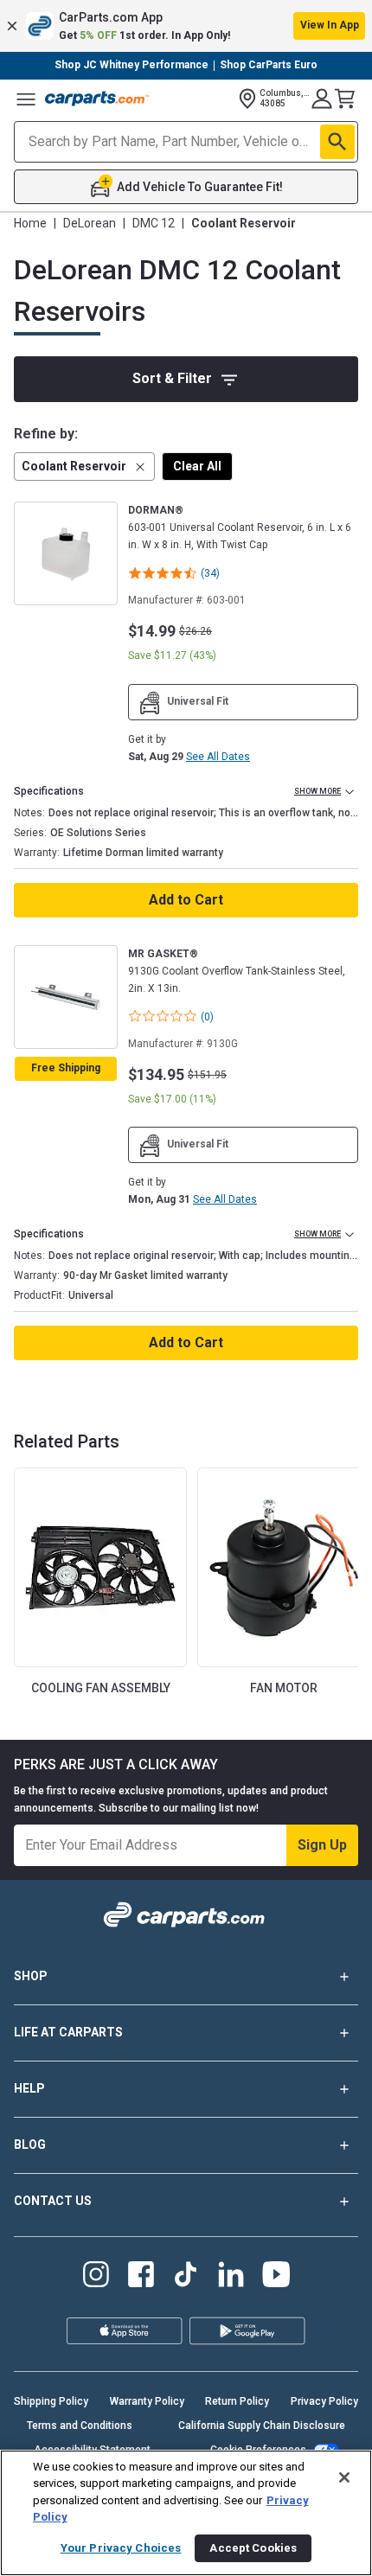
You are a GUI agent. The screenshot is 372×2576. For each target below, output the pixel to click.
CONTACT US (53, 2201)
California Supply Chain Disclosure (262, 2426)
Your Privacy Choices (121, 2548)
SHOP (31, 1976)
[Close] (344, 2477)
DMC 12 (154, 223)
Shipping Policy (51, 2401)
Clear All (197, 466)
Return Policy (237, 2401)
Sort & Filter (172, 378)
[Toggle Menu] (26, 99)
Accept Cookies (253, 2548)
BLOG (30, 2145)
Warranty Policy (147, 2401)
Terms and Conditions (80, 2426)
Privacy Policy (324, 2401)
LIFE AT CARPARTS (68, 2032)
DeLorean (90, 223)
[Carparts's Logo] (97, 99)
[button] (186, 26)
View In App (330, 25)
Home (30, 223)
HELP (29, 2088)
